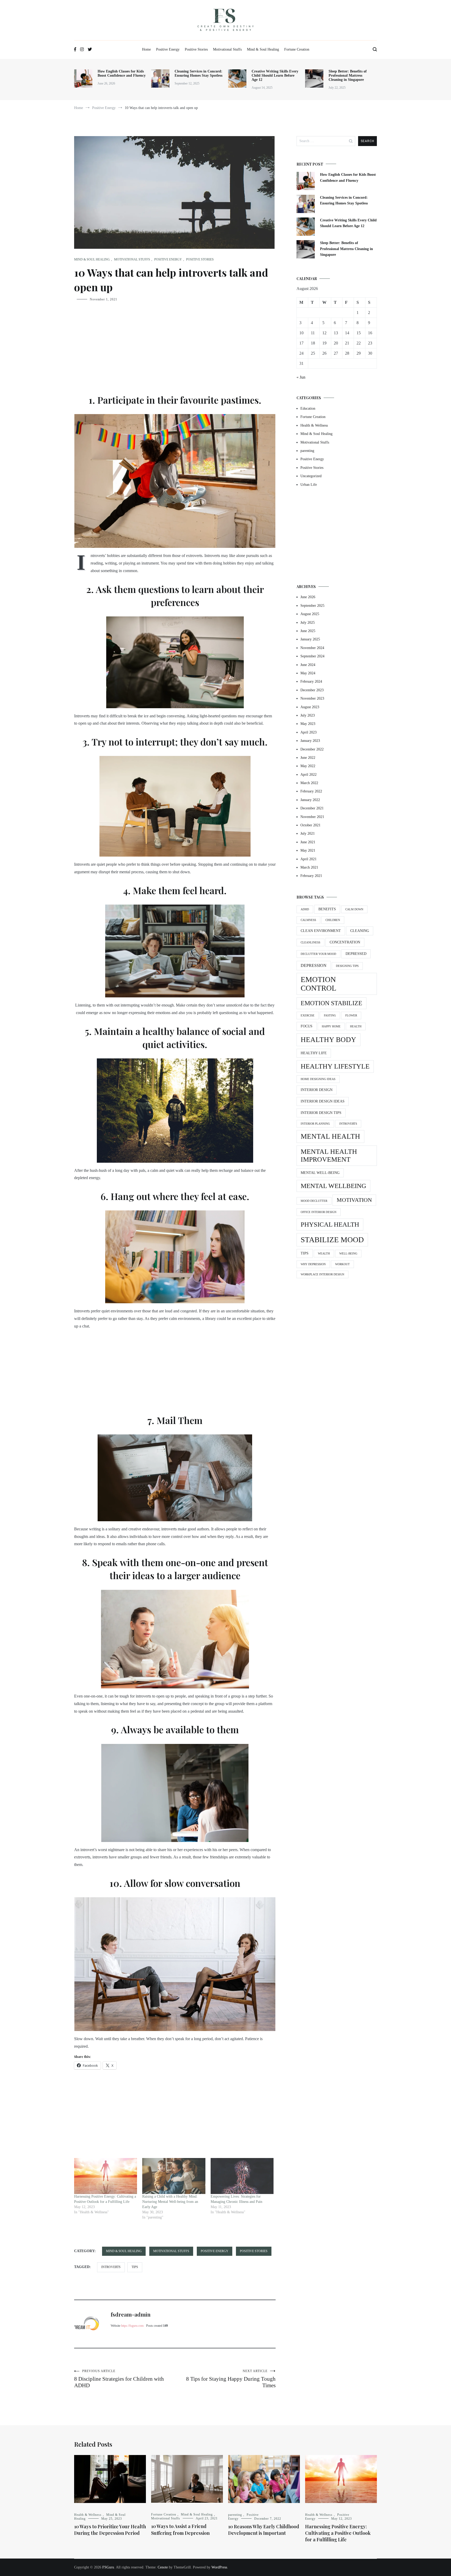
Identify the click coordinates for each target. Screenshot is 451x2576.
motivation (354, 1200)
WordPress (219, 2567)
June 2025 (308, 631)
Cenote (163, 2567)
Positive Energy (168, 49)
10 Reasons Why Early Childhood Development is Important (264, 2530)
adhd (305, 909)
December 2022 (312, 749)
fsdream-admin (131, 2314)
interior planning (315, 1124)
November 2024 (312, 648)
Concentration (345, 942)
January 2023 (310, 741)
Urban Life (309, 485)
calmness (308, 920)
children (333, 920)
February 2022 (311, 791)
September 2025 (312, 606)
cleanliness (310, 942)
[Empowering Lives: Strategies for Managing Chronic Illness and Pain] (242, 2176)
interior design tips (321, 1113)
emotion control (319, 984)
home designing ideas (318, 1079)
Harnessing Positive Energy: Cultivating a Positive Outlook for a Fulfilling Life (338, 2533)
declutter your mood (318, 954)
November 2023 (312, 698)
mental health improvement (329, 1156)
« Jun (301, 377)
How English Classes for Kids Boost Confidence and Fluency (122, 73)
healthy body (328, 1040)
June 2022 (308, 758)
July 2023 (308, 715)
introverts (111, 2267)
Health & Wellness (314, 425)
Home (146, 49)
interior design (317, 1090)
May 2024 (308, 673)
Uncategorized (311, 476)
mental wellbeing (333, 1186)
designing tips (347, 966)
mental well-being (320, 1173)
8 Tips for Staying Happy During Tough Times (231, 2379)
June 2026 (308, 597)
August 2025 (310, 614)
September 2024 (312, 656)
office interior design (319, 1212)
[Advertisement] (175, 349)
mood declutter (314, 1201)
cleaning (360, 931)
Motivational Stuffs (227, 49)
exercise (308, 1016)
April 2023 (308, 732)
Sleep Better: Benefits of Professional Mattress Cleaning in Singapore (348, 75)
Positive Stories (196, 49)
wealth (324, 1254)
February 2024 (311, 681)
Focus (307, 1026)
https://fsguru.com (132, 2326)
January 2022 (310, 800)
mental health (330, 1136)
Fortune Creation (297, 49)
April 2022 (308, 775)
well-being (348, 1254)
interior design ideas (323, 1101)
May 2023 (308, 724)
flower (351, 1016)
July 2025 (308, 623)
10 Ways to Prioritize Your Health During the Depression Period (110, 2530)
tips (135, 2267)
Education (308, 408)
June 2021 (308, 842)
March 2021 (309, 867)
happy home (331, 1026)
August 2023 (310, 707)
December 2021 (312, 808)
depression (314, 965)
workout (342, 1264)
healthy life (314, 1053)
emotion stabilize (331, 1003)
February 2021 (311, 876)
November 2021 (312, 817)
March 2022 (309, 783)
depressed (356, 954)
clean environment (321, 931)
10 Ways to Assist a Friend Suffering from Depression (180, 2529)
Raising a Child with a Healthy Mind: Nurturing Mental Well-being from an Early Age (170, 2202)
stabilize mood (332, 1240)
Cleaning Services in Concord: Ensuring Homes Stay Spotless (198, 73)
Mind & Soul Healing (263, 49)
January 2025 (310, 639)
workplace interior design (322, 1274)
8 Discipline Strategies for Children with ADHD (119, 2379)
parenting (307, 451)
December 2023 (312, 690)
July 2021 (308, 834)
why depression (313, 1264)
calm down (354, 909)
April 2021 (308, 859)
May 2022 (308, 766)
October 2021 (310, 825)
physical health (330, 1224)
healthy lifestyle (335, 1066)
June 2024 (308, 665)
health (356, 1026)
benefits (327, 909)
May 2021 (308, 850)
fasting (330, 1016)
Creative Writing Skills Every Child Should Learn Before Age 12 (275, 75)
